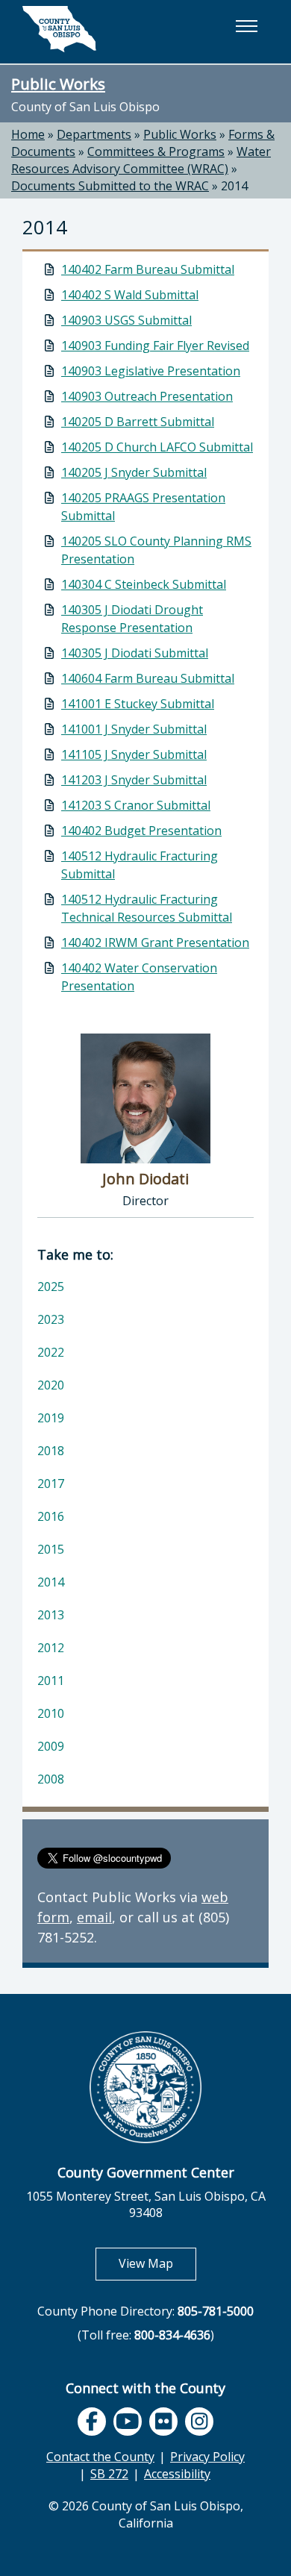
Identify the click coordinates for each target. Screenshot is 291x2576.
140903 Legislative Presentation (151, 371)
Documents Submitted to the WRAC (110, 186)
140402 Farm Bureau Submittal (148, 269)
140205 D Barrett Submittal (138, 422)
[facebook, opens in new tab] (92, 2422)
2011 (51, 1681)
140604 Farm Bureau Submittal (148, 678)
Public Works (58, 84)
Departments (94, 134)
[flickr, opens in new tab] (163, 2422)
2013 (51, 1615)
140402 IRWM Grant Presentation (155, 942)
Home (28, 134)
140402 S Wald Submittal (130, 295)
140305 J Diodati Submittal (135, 653)
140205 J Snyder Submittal (134, 472)
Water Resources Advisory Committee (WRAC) (141, 160)
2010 (51, 1713)
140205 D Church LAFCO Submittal (157, 447)
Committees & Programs (156, 151)
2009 (51, 1746)
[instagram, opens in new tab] (199, 2422)
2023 (51, 1319)
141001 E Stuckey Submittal (138, 704)
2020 (51, 1385)
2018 (51, 1451)
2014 (234, 186)
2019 (51, 1418)
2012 (51, 1648)
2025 (51, 1287)
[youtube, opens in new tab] (128, 2422)
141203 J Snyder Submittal (134, 780)
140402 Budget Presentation (141, 831)
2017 (51, 1484)
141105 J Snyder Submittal (134, 754)
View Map (157, 2263)
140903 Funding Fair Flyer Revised (155, 346)
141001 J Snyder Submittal (134, 729)
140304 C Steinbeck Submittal (144, 584)
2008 (51, 1779)
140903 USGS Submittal (126, 320)
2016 (51, 1516)
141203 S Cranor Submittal (136, 805)
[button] (246, 26)
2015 (51, 1549)
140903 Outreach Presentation (147, 396)
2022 (51, 1352)
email (94, 1917)
